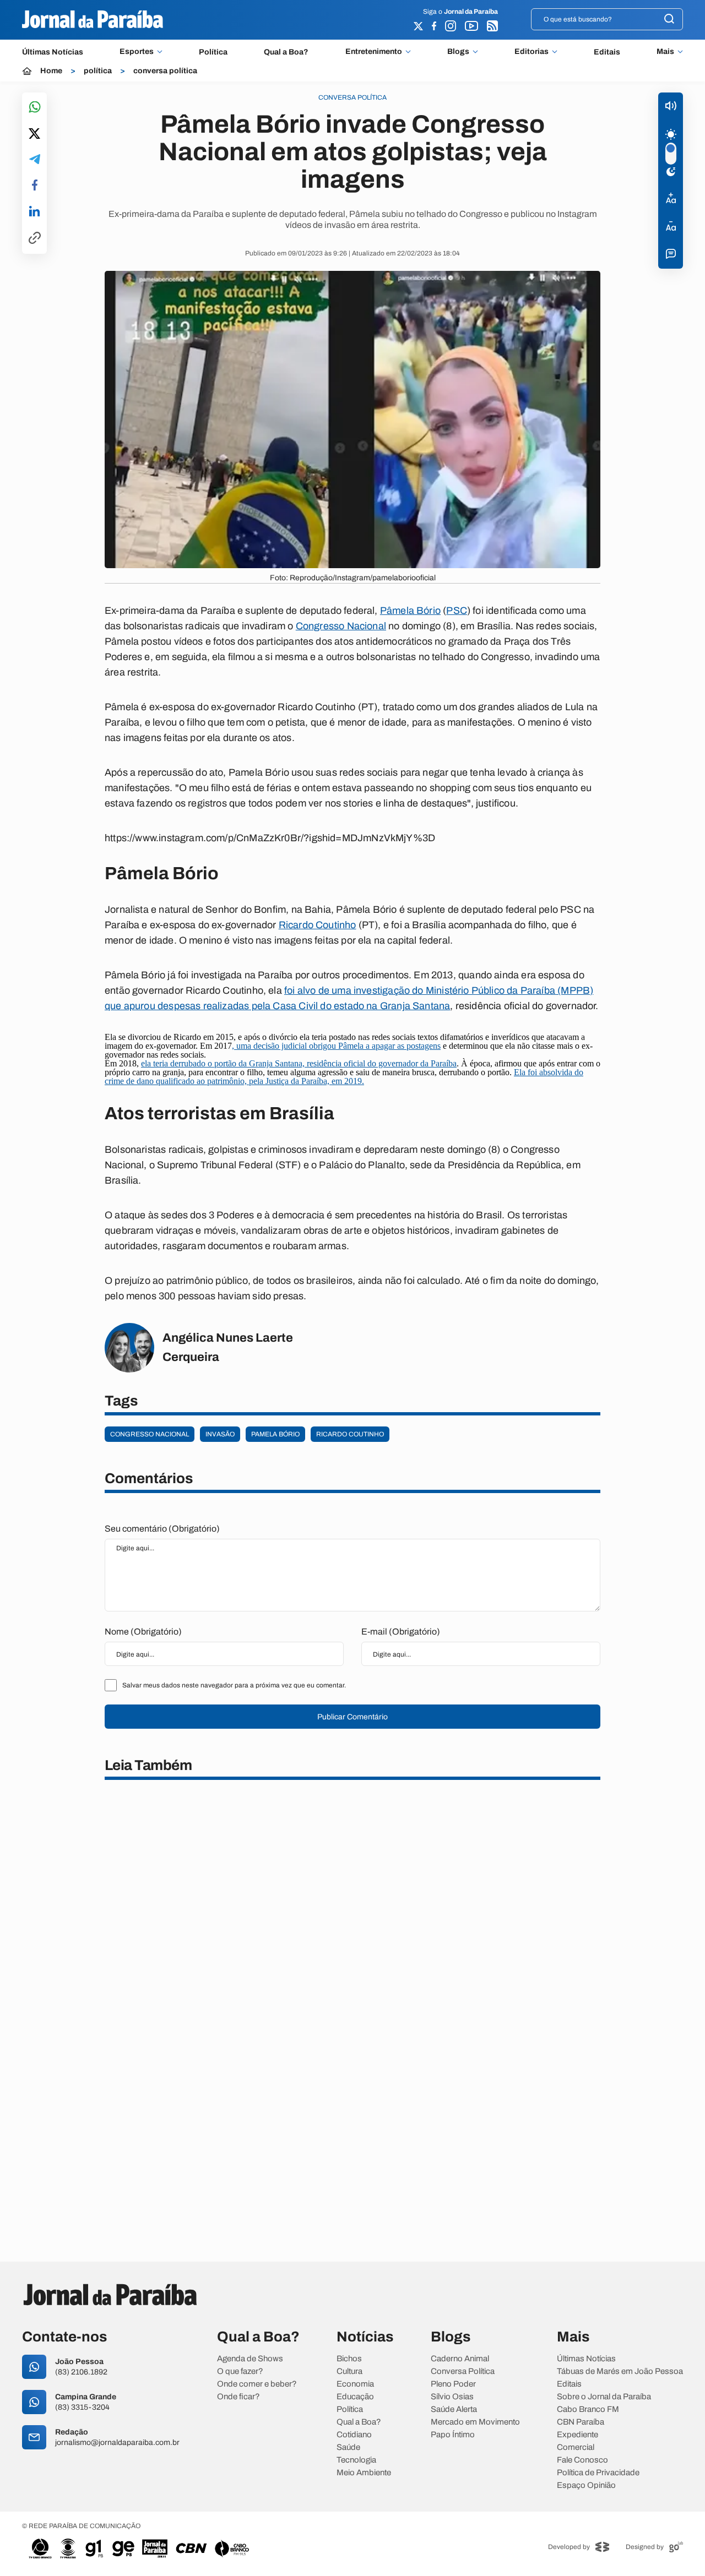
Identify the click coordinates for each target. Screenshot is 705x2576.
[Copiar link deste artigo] (35, 239)
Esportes (137, 52)
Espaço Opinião (586, 2485)
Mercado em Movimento (475, 2422)
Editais (607, 52)
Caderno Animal (460, 2359)
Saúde (348, 2447)
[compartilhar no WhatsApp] (35, 108)
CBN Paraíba (581, 2422)
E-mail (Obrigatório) (401, 1632)
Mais (665, 52)
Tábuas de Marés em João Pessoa (620, 2371)
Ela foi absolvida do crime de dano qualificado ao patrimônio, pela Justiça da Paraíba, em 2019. (344, 1077)
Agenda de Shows (250, 2359)
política (98, 71)
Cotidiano (354, 2435)
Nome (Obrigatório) (143, 1632)
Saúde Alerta (454, 2409)
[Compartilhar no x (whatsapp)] (34, 134)
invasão (220, 1434)
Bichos (349, 2359)
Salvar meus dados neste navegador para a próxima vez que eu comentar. (234, 1685)
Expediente (577, 2435)
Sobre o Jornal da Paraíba (604, 2397)
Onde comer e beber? (257, 2384)
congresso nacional (150, 1434)
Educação (355, 2397)
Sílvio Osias (452, 2397)
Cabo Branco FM (588, 2409)
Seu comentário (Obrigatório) (162, 1529)
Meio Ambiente (364, 2473)
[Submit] (669, 20)
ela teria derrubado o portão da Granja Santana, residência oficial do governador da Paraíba (299, 1063)
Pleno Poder (453, 2384)
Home (51, 71)
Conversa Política (463, 2371)
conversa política (165, 71)
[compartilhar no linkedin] (34, 212)
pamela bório (275, 1434)
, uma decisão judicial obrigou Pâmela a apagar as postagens (336, 1046)
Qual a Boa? (286, 52)
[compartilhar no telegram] (35, 160)
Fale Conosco (582, 2460)
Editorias (532, 52)
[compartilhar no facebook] (35, 186)
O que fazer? (240, 2371)
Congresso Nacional (341, 626)
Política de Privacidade (598, 2473)
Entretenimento (374, 52)
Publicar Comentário (352, 1717)
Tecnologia (356, 2460)
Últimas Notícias (53, 52)
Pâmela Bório (410, 611)
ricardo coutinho (350, 1434)
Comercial (576, 2447)
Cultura (349, 2371)
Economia (355, 2384)
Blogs (458, 52)
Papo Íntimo (453, 2435)
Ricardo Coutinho (318, 925)
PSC (457, 611)
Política (213, 52)
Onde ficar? (238, 2397)
